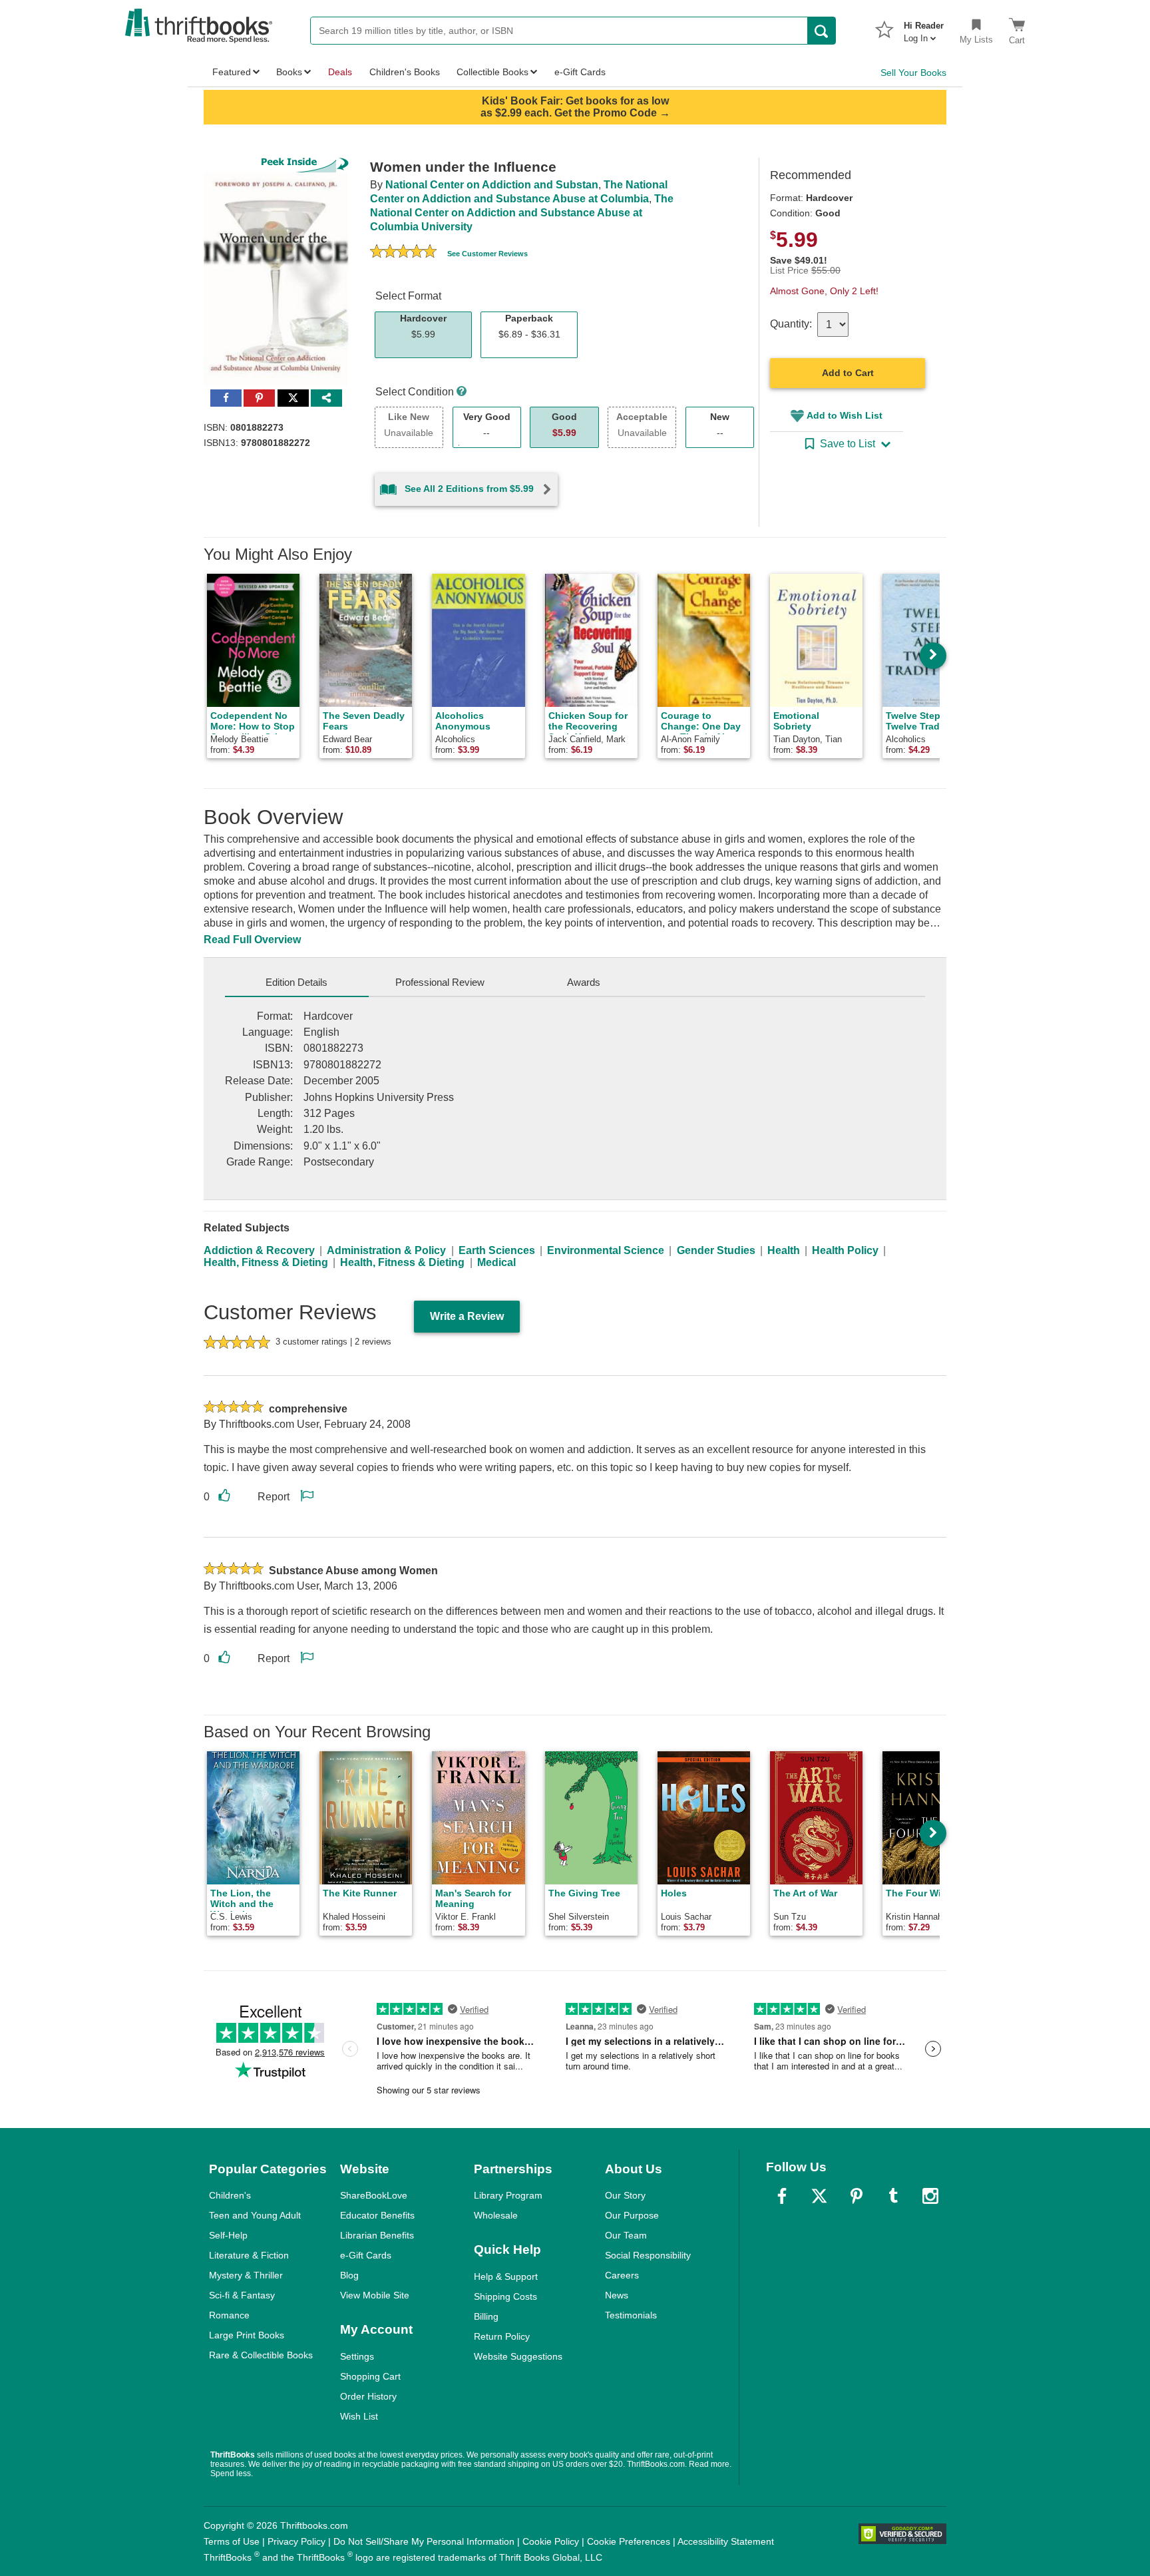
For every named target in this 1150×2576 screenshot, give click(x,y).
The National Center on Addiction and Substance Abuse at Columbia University (522, 213)
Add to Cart (848, 373)
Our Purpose (632, 2215)
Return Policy (502, 2336)
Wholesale (496, 2215)
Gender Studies (716, 1250)
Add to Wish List (845, 415)
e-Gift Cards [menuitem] (580, 72)
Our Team (626, 2235)
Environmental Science (606, 1250)
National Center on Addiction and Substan (492, 185)
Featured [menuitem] (232, 72)
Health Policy (845, 1250)
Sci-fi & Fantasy (242, 2295)
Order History (368, 2396)
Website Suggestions (518, 2356)
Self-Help (228, 2235)
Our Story (625, 2195)
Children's (230, 2195)
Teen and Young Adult (255, 2215)
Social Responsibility (648, 2255)
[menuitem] (924, 28)
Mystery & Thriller (246, 2275)
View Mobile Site (375, 2295)
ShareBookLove (374, 2195)
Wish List (359, 2416)
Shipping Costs (505, 2296)
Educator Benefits (377, 2215)
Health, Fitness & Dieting (266, 1262)
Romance (229, 2315)
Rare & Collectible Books (261, 2355)
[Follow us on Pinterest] (857, 2196)
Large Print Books (247, 2335)
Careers (622, 2275)
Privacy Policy (296, 2541)
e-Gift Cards (366, 2255)
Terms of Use (232, 2541)
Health (784, 1250)
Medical (496, 1262)
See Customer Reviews (487, 254)
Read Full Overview (252, 940)
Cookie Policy (551, 2541)
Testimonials (631, 2315)
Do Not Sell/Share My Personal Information (424, 2541)
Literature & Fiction (249, 2255)
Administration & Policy (386, 1250)
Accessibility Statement (726, 2541)
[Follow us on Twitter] (819, 2196)
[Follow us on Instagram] (930, 2196)
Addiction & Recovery (259, 1250)
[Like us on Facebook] (782, 2196)
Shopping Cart (370, 2376)
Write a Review (467, 1316)
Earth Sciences (497, 1250)
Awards (584, 982)
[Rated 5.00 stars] (403, 253)
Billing (486, 2316)
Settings (357, 2356)
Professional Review (440, 982)
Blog (349, 2275)
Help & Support (506, 2276)
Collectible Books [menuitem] (492, 72)
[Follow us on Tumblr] (893, 2196)
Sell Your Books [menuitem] (913, 73)
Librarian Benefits (377, 2235)
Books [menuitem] (289, 72)
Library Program (508, 2195)
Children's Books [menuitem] (405, 72)
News (617, 2295)
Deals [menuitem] (340, 72)
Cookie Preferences (629, 2541)
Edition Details (296, 982)
